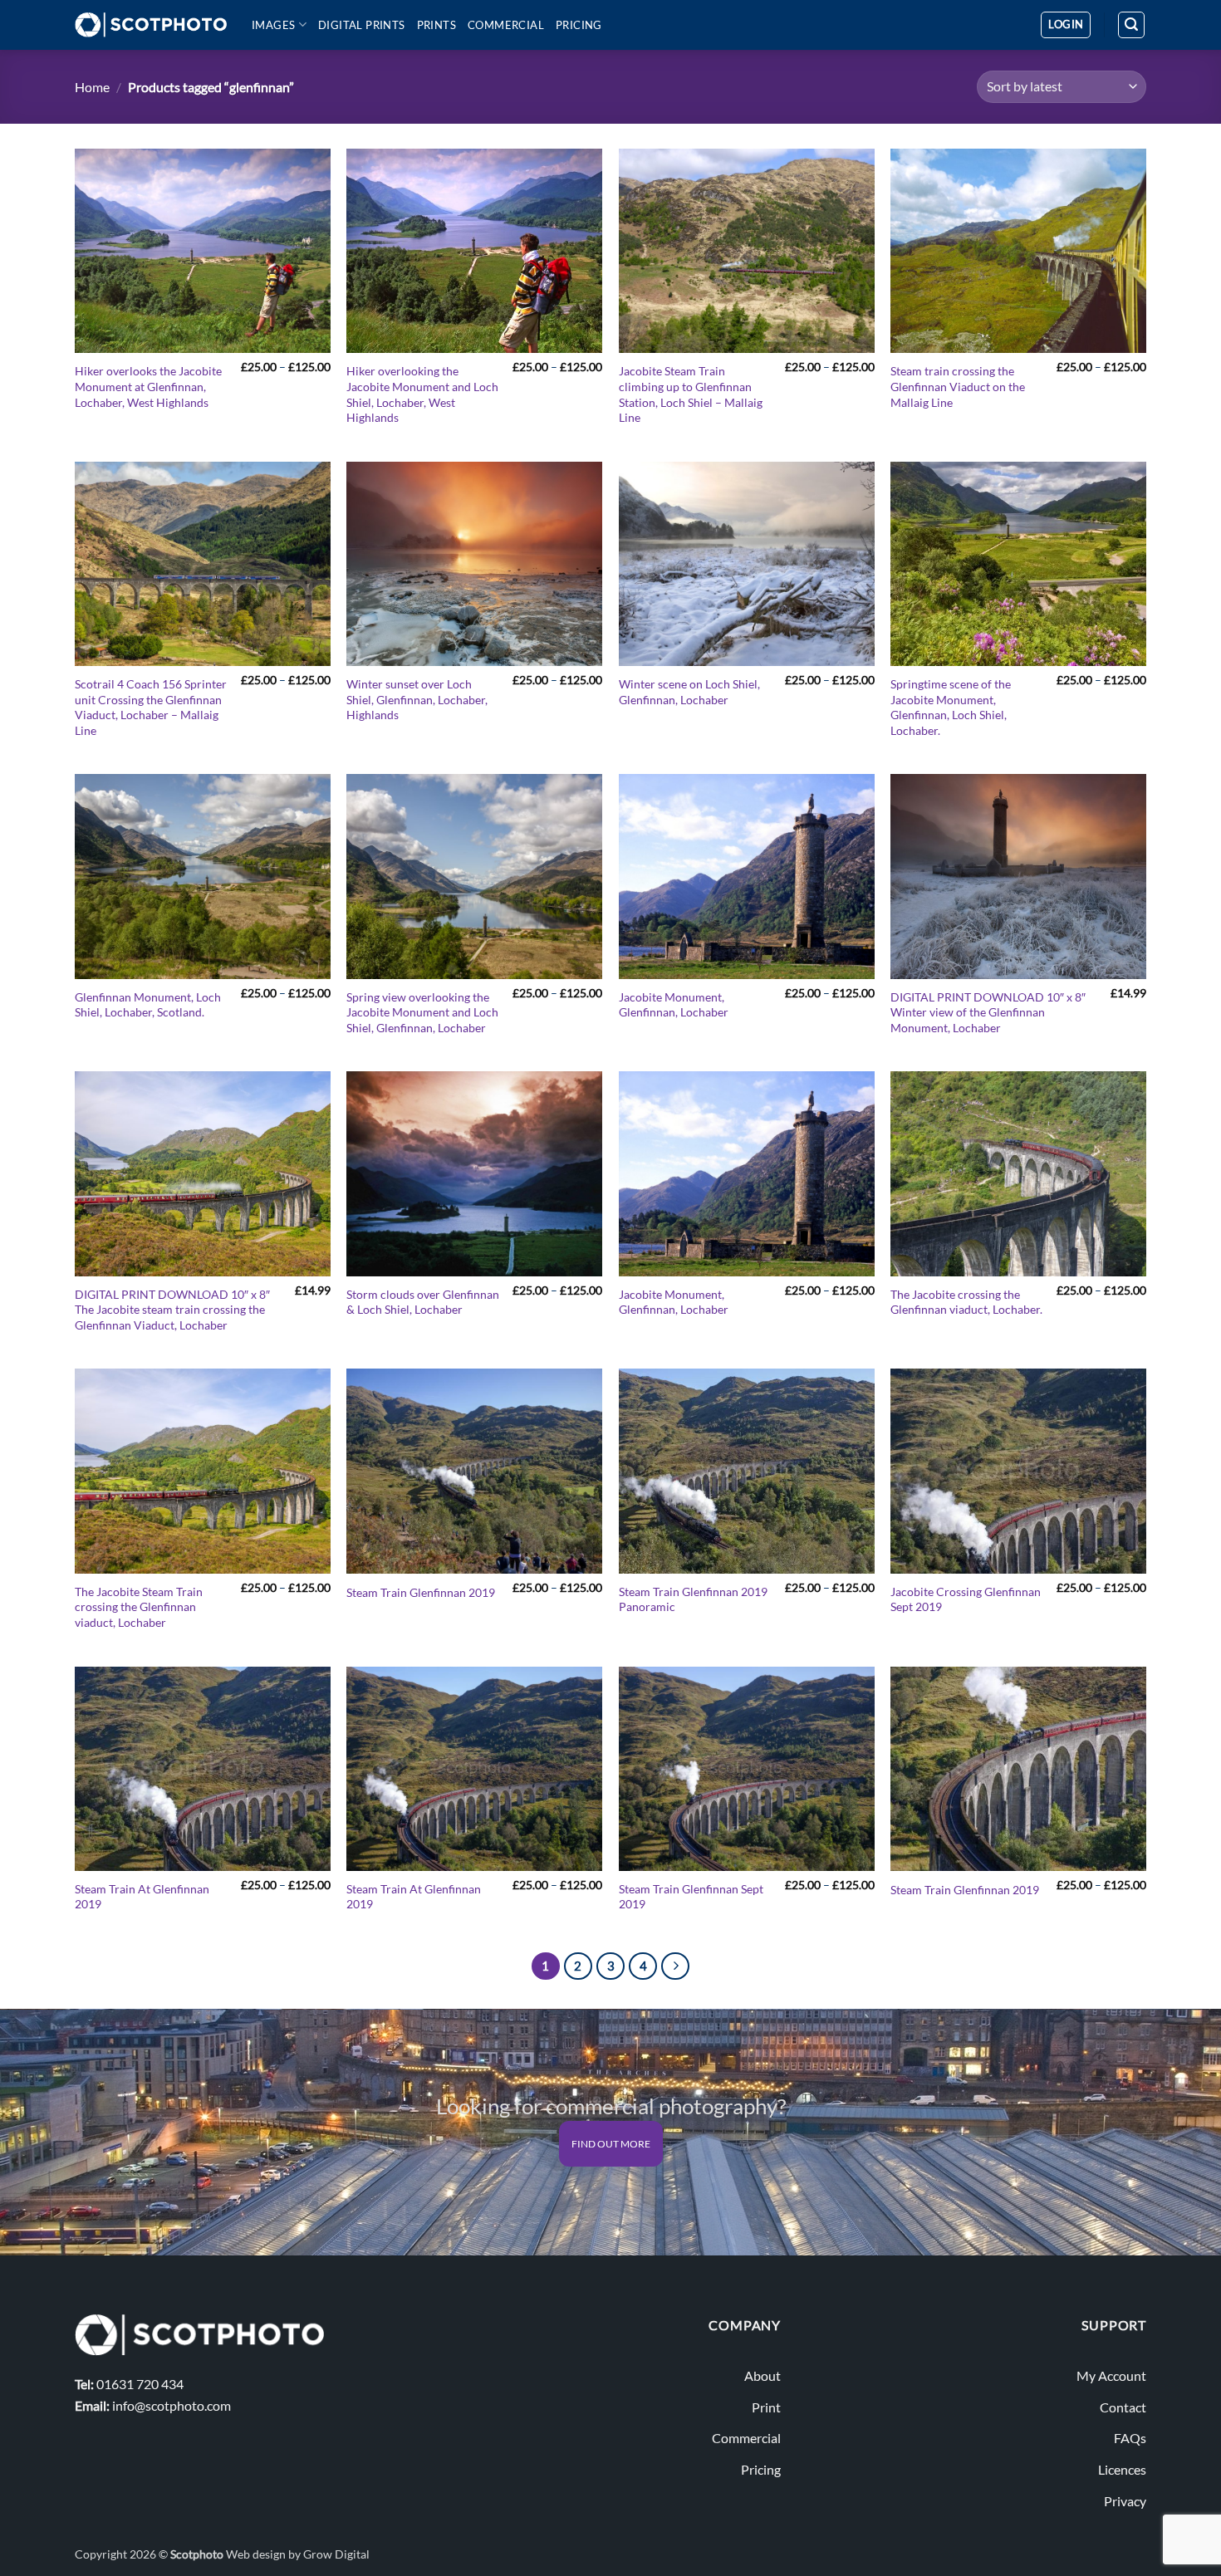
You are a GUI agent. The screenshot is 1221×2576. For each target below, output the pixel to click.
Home (92, 87)
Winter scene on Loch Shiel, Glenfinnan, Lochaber (689, 692)
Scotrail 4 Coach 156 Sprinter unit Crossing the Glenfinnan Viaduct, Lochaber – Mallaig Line (151, 707)
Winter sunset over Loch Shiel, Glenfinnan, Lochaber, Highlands (417, 699)
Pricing (579, 25)
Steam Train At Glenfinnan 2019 (142, 1897)
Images (273, 25)
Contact (1123, 2407)
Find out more (611, 2144)
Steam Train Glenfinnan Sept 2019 (691, 1897)
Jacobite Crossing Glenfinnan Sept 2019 (966, 1599)
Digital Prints (362, 25)
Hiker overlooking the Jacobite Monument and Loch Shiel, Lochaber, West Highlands (422, 394)
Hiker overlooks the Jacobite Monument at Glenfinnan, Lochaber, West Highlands (148, 386)
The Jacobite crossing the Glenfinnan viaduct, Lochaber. (966, 1302)
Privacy (1125, 2501)
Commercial (506, 25)
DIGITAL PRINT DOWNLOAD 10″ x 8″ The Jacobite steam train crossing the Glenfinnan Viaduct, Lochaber (172, 1310)
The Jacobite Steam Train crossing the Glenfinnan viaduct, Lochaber (139, 1607)
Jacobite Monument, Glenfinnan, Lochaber (674, 1005)
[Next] (675, 1966)
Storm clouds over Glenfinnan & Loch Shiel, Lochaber (423, 1302)
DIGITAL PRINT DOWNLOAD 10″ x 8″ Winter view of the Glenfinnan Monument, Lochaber (988, 1012)
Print (766, 2407)
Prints (436, 25)
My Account (1111, 2375)
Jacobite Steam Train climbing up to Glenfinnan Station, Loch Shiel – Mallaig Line (691, 394)
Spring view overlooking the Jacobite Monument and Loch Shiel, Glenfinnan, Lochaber (422, 1012)
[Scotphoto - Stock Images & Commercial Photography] (151, 25)
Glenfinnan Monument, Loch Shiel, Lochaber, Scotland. (148, 1005)
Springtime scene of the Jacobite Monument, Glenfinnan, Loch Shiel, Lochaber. (951, 707)
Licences (1122, 2469)
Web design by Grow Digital (298, 2554)
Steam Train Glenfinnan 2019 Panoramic (693, 1599)
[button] (1066, 25)
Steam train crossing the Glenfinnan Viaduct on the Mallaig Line (958, 386)
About (763, 2375)
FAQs (1130, 2438)
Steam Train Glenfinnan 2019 (421, 1592)
